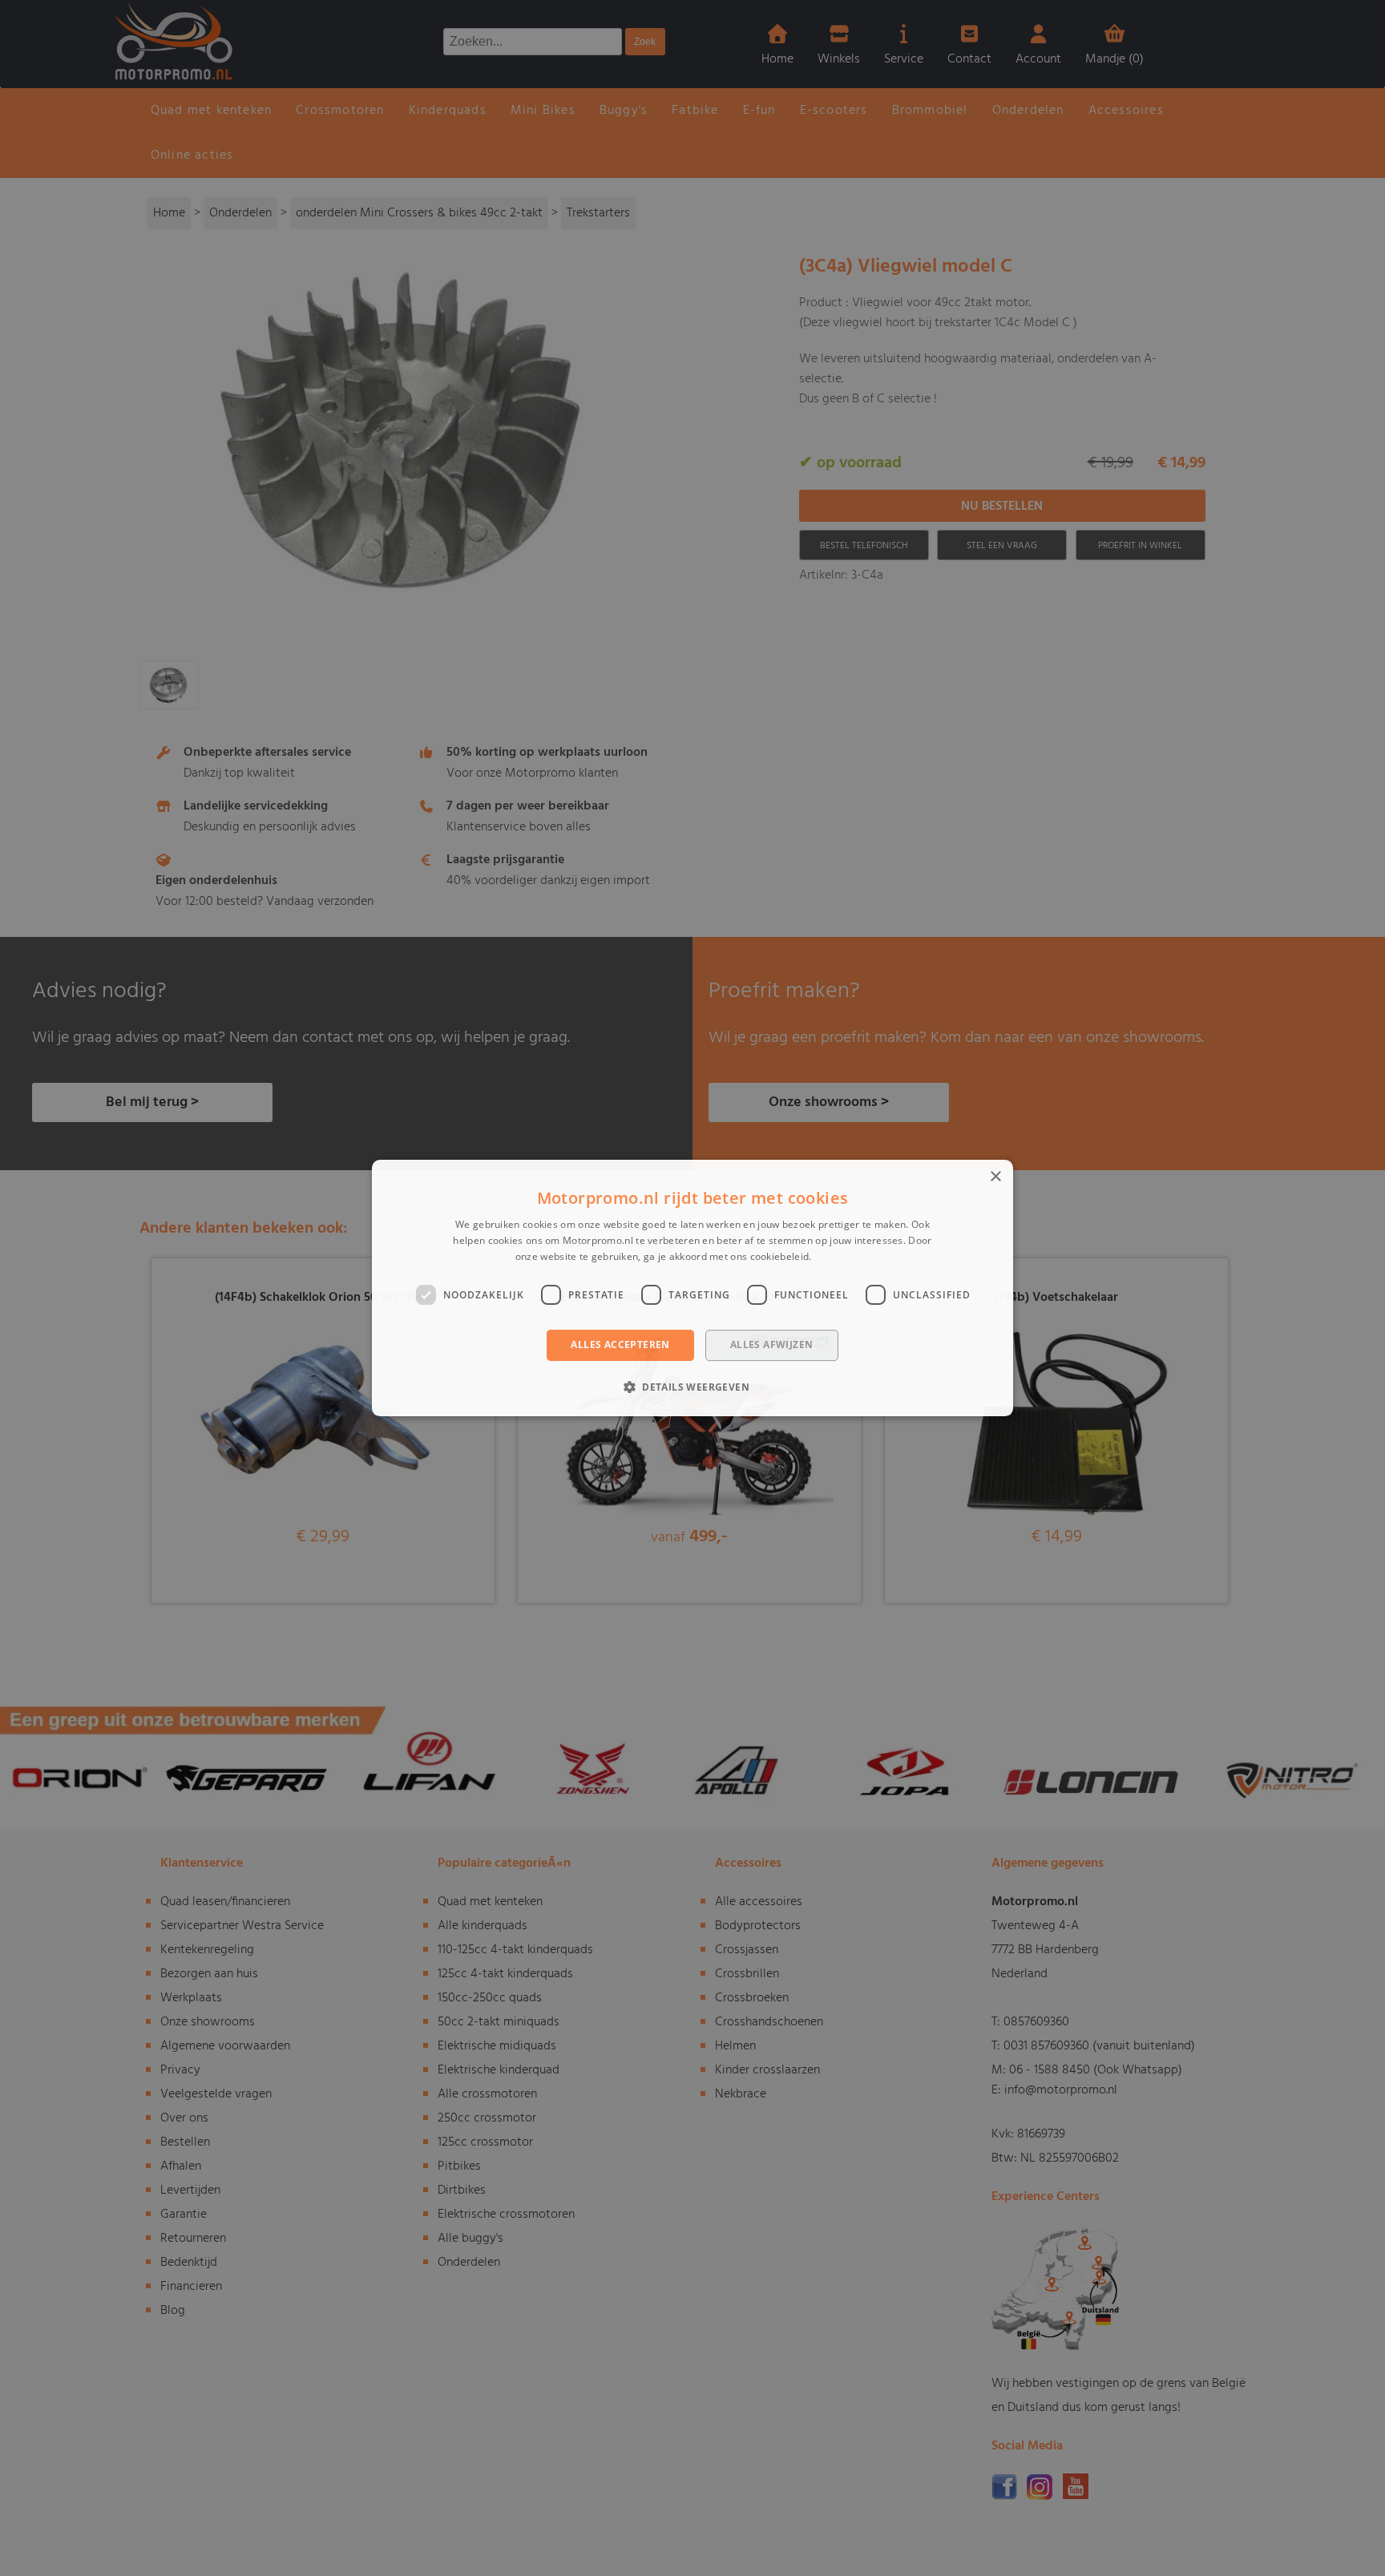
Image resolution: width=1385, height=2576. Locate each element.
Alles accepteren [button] (620, 1345)
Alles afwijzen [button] (772, 1345)
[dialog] (692, 1288)
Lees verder (842, 1256)
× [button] (995, 1177)
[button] (692, 1387)
